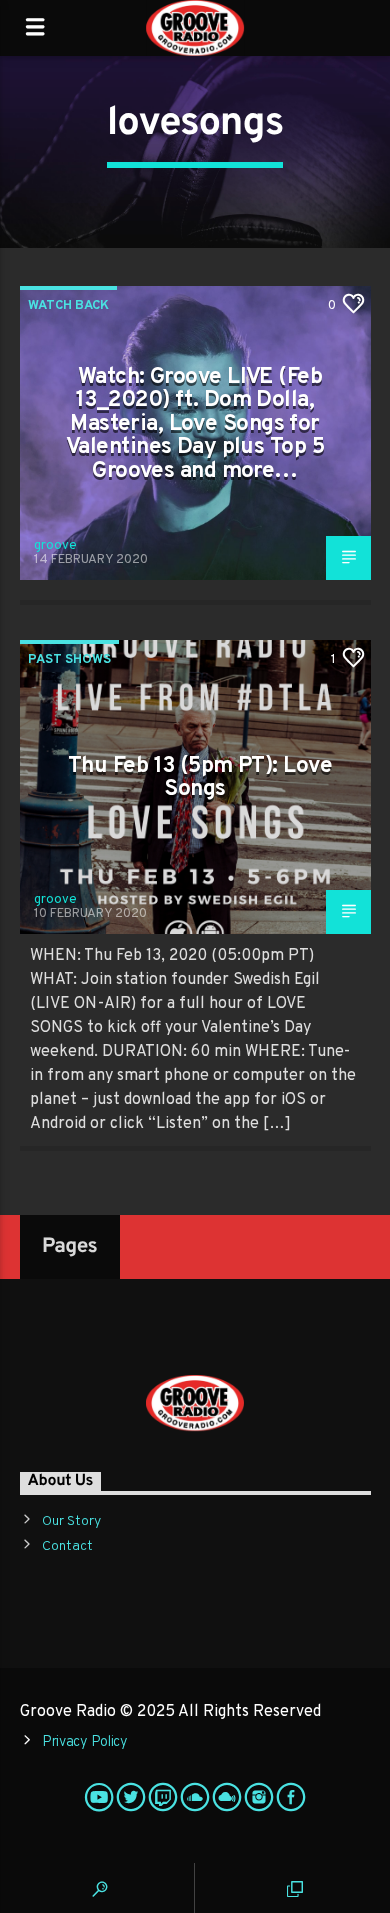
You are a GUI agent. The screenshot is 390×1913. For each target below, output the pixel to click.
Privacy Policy (85, 1742)
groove (55, 546)
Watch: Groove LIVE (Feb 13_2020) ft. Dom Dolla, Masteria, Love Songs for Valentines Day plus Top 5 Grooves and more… (195, 424)
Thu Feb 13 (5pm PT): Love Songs (200, 778)
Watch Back (68, 306)
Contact (67, 1546)
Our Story (71, 1521)
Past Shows (69, 660)
